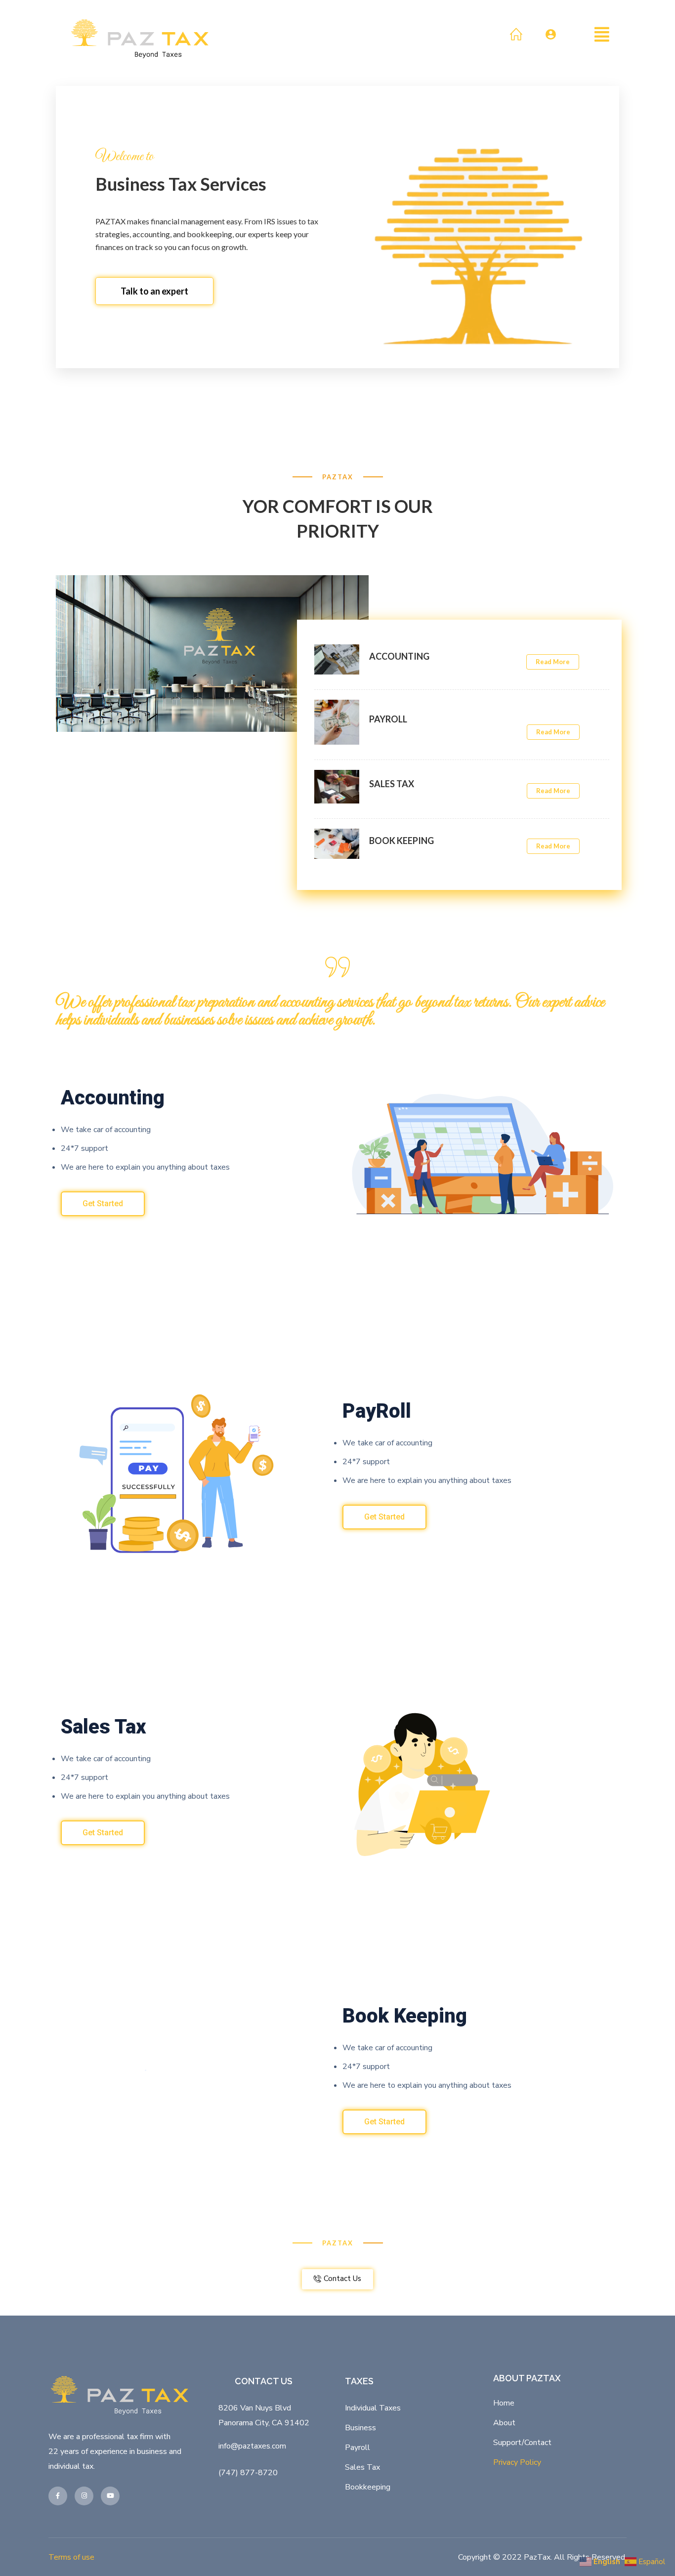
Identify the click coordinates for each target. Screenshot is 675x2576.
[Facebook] (58, 2496)
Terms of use (71, 2557)
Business (360, 2428)
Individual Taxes (373, 2408)
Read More (553, 662)
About (504, 2423)
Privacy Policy (517, 2462)
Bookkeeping (368, 2487)
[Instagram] (84, 2496)
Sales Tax (362, 2467)
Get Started (103, 1204)
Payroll (358, 2448)
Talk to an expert (154, 291)
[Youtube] (110, 2496)
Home (504, 2403)
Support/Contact (522, 2443)
